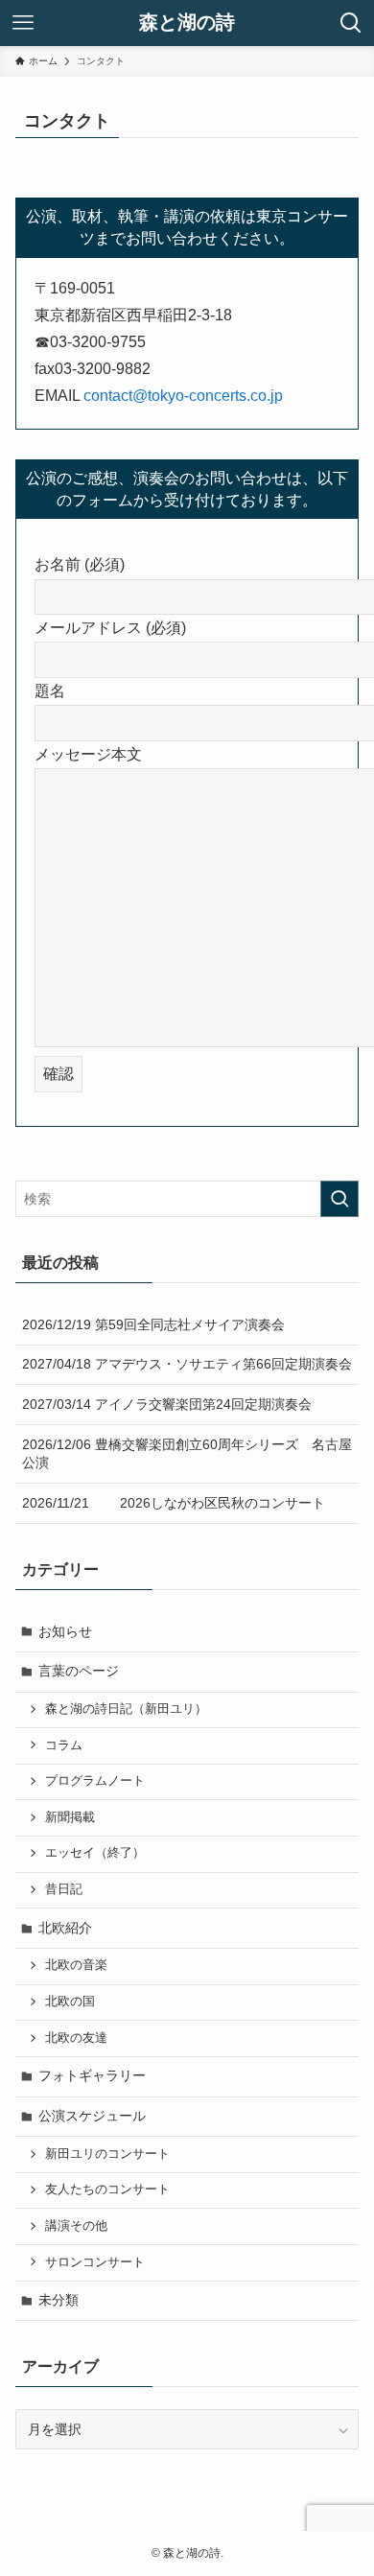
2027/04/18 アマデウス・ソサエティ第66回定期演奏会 (187, 1364)
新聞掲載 (70, 1817)
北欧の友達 (76, 2038)
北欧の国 (70, 2002)
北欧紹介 (65, 1928)
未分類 (58, 2300)
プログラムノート (95, 1781)
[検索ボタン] (351, 23)
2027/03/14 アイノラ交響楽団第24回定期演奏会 (167, 1404)
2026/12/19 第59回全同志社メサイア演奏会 (153, 1324)
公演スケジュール (92, 2116)
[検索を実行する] (339, 1199)
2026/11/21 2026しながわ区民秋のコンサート (174, 1503)
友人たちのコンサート (107, 2190)
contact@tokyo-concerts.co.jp (183, 396)
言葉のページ (79, 1671)
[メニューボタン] (23, 23)
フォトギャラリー (92, 2075)
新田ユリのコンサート (107, 2154)
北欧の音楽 (76, 1965)
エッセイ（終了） (95, 1853)
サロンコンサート (95, 2262)
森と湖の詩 (187, 23)
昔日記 (64, 1889)
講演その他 (76, 2226)
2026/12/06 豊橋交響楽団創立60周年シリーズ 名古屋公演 (187, 1454)
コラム (64, 1745)
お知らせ (65, 1631)
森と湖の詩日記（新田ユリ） (126, 1709)
